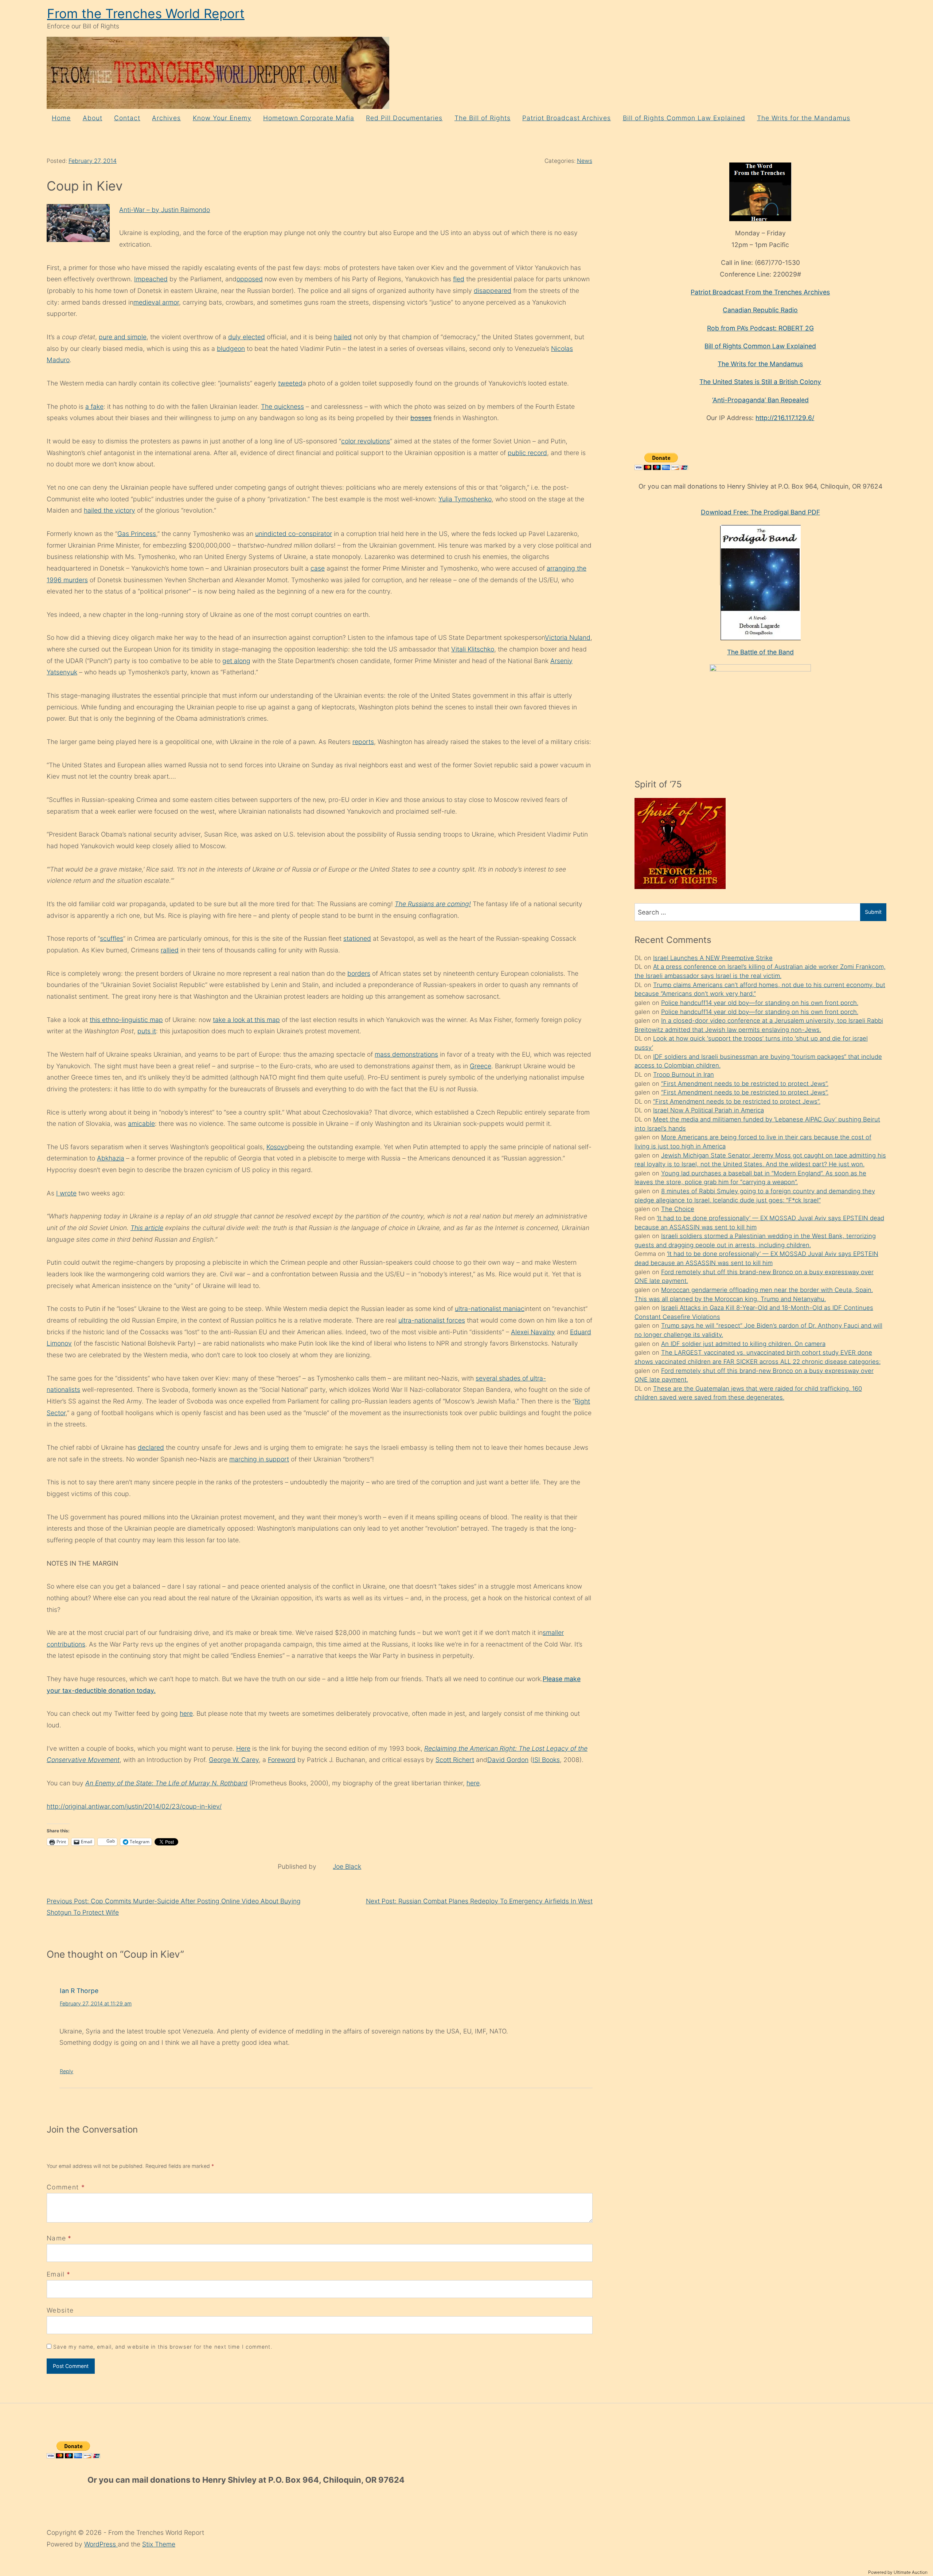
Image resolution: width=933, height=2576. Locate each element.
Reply (67, 2071)
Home (61, 118)
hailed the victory (110, 510)
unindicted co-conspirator (294, 534)
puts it (147, 1031)
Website (60, 2310)
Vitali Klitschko (473, 649)
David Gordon (508, 1760)
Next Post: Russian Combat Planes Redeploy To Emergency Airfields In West (479, 1901)
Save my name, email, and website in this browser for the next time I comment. (163, 2347)
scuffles (112, 938)
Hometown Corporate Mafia (309, 118)
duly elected (247, 337)
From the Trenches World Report (146, 14)
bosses (421, 418)
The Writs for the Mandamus (804, 118)
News (585, 161)
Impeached (151, 279)
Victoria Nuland (568, 637)
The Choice (678, 1209)
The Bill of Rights (483, 118)
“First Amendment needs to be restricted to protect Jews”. (745, 1084)
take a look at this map (246, 1020)
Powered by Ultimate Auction (898, 2572)
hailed (343, 337)
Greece (481, 1066)
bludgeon (231, 349)
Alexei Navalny (533, 1332)
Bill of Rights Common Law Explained (684, 118)
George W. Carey (234, 1760)
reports (363, 742)
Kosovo (277, 1147)
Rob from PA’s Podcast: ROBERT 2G (760, 328)
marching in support (259, 1459)
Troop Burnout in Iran (684, 1074)
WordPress (101, 2544)
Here (243, 1748)
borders (359, 973)
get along (236, 661)
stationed (357, 938)
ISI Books (546, 1760)
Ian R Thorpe (79, 1991)
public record (527, 453)
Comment (66, 2187)
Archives (166, 118)
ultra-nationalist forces (432, 1320)
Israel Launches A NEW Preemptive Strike (713, 958)
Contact (127, 118)
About (93, 118)
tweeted (290, 383)
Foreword (282, 1760)
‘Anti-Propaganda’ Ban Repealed (760, 400)
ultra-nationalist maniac (490, 1309)
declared (151, 1447)
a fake (94, 406)
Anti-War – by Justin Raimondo (165, 210)
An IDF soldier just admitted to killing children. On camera (743, 1344)
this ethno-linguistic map (126, 1020)
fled (459, 279)
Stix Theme (159, 2544)
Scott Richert (455, 1760)
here (186, 1713)
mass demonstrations (406, 1054)
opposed (250, 279)
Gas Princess (137, 534)
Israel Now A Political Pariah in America (708, 1110)
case (318, 568)
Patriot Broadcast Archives (567, 118)
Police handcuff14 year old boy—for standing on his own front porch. (760, 1003)
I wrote (66, 1193)
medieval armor (156, 302)
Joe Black (347, 1866)
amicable (141, 1123)
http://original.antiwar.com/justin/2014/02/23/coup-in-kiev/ (134, 1806)
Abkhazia (111, 1158)
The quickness (282, 406)
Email (56, 2274)
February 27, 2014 (93, 161)
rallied (170, 950)
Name (56, 2238)
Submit (873, 912)
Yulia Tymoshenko (465, 499)
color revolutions (366, 441)
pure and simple (123, 337)
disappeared (493, 291)
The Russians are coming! (433, 904)
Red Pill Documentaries (404, 118)
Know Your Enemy (222, 118)
